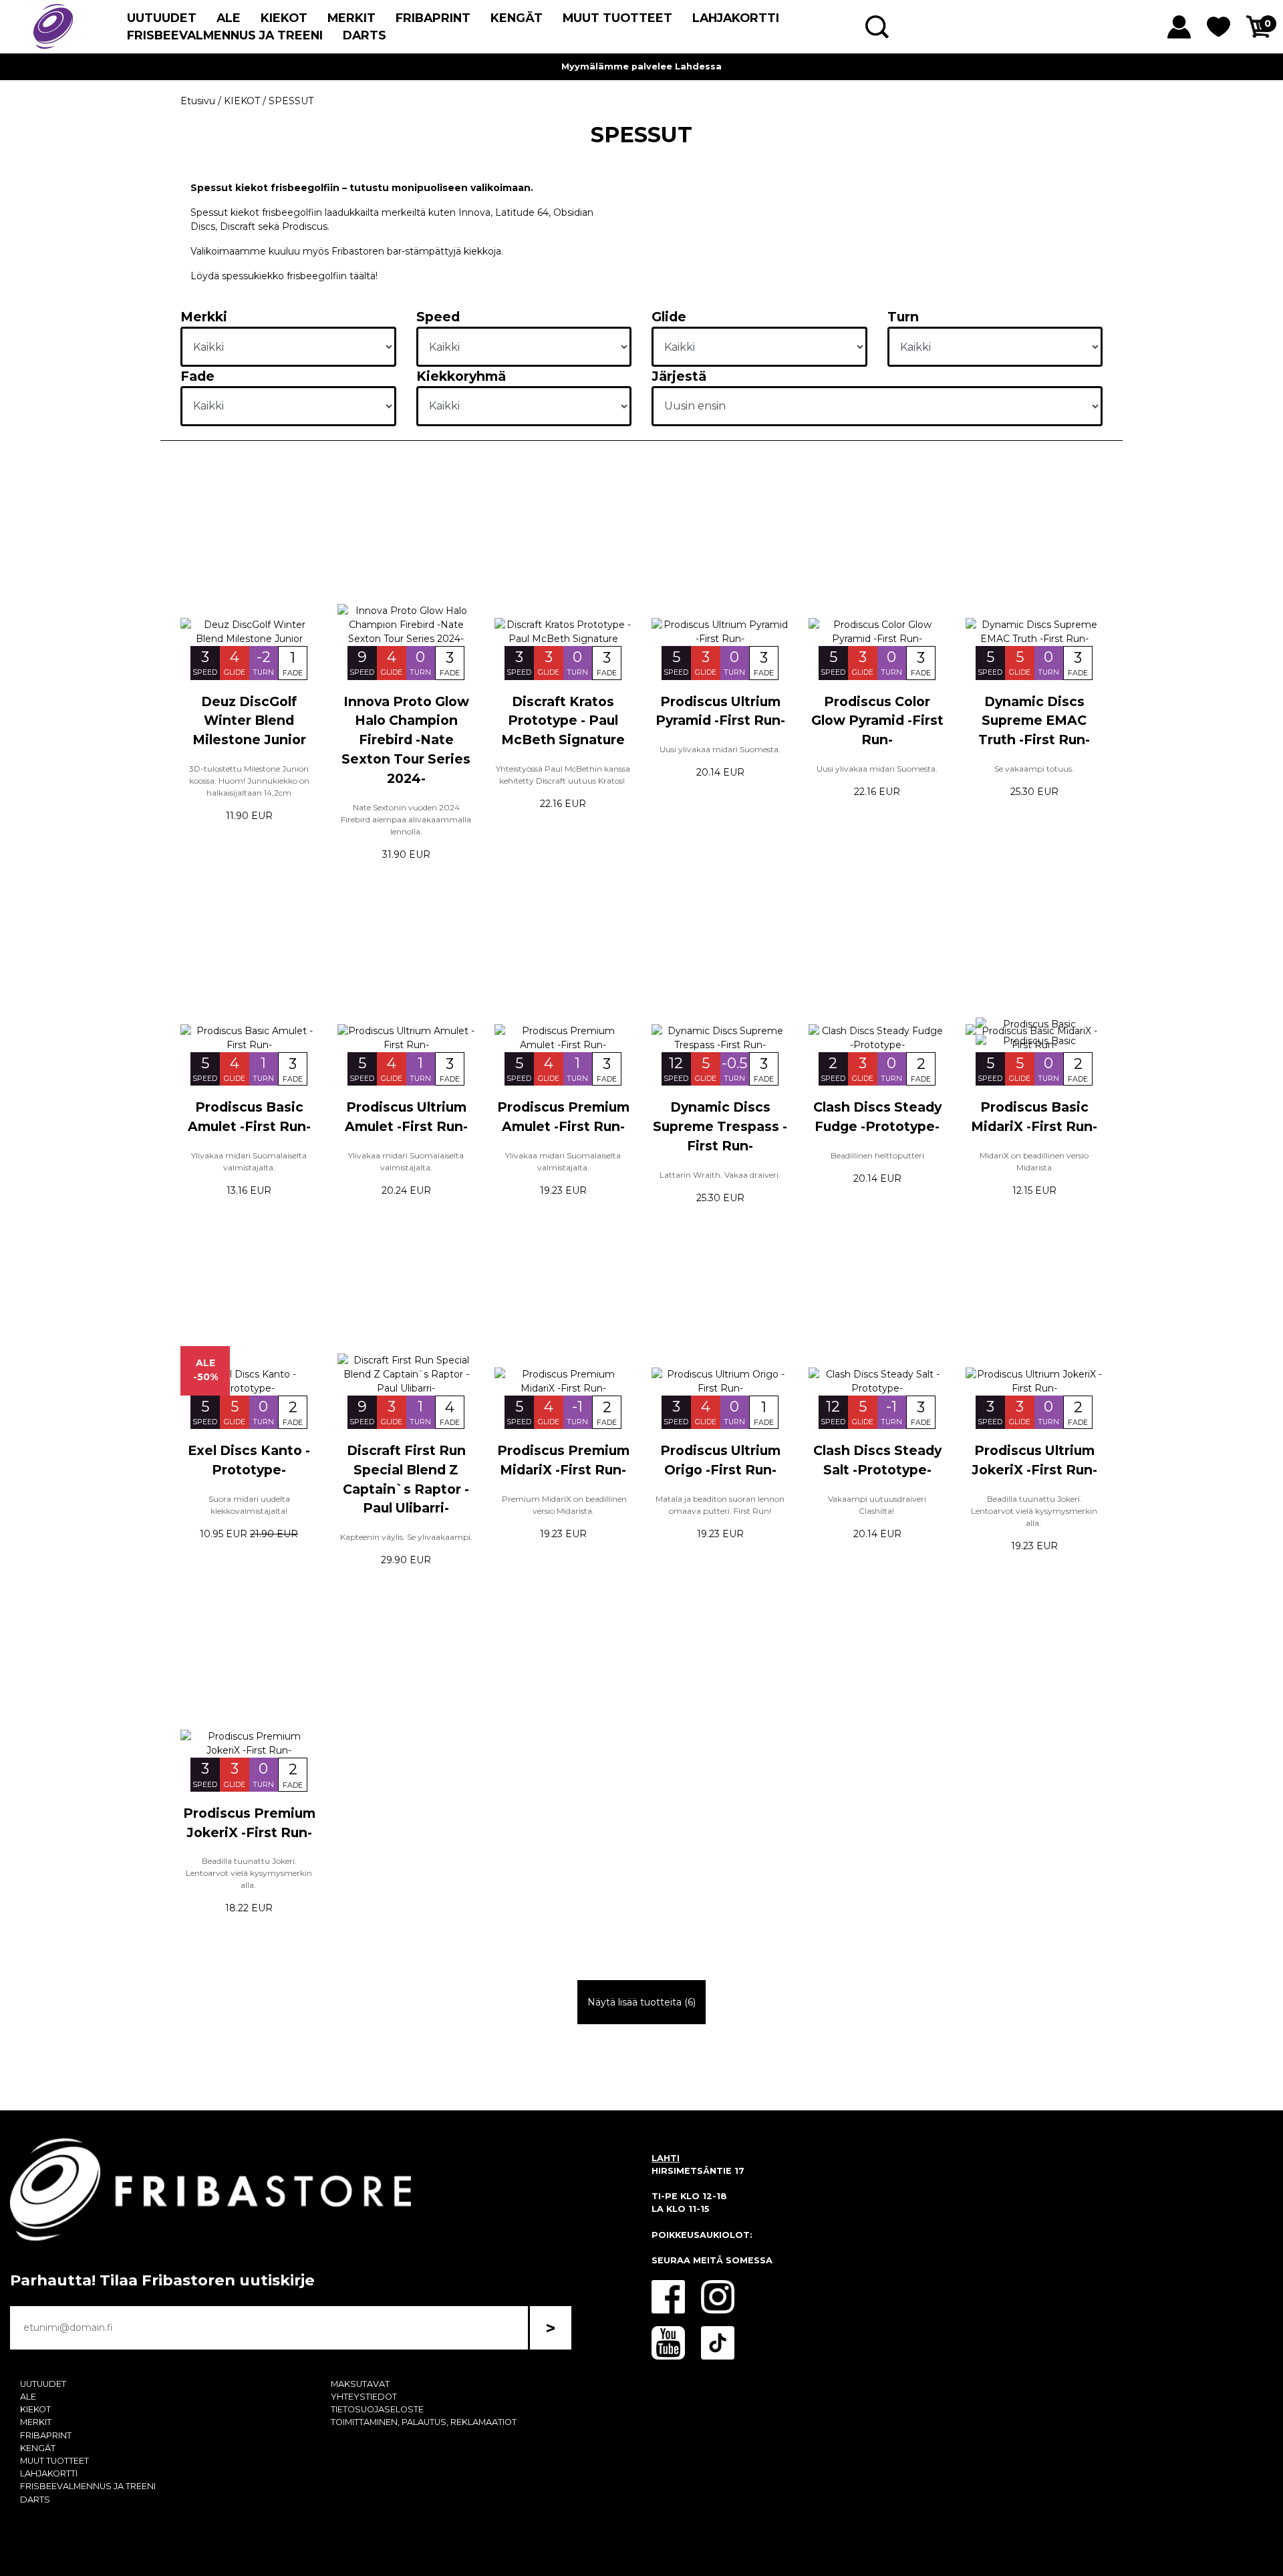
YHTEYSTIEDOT (364, 2397)
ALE (229, 18)
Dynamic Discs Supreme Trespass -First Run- (720, 1126)
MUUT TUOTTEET (617, 18)
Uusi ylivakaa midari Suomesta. (720, 749)
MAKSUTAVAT (360, 2384)
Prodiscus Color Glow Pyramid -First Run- (877, 721)
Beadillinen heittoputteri (877, 1155)
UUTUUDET (162, 18)
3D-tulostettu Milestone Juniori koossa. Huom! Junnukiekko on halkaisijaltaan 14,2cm (249, 781)
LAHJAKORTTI (736, 18)
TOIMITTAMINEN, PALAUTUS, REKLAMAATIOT (424, 2422)
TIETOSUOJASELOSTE (377, 2409)
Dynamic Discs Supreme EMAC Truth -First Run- (1034, 721)
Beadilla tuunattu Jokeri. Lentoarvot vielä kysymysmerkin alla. (1034, 1511)
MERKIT (351, 18)
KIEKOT (284, 18)
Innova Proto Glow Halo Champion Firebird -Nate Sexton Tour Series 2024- (406, 740)
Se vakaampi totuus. (1034, 769)
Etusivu (198, 101)
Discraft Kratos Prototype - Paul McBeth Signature (563, 721)
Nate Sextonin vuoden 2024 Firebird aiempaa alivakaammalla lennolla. (406, 819)
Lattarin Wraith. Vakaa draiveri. (720, 1175)
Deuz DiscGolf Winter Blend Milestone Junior (249, 721)
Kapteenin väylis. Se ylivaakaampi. (406, 1537)
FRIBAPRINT (433, 18)
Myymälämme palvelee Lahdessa (641, 66)
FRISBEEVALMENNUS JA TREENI (225, 35)
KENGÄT (517, 18)
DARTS (365, 35)
